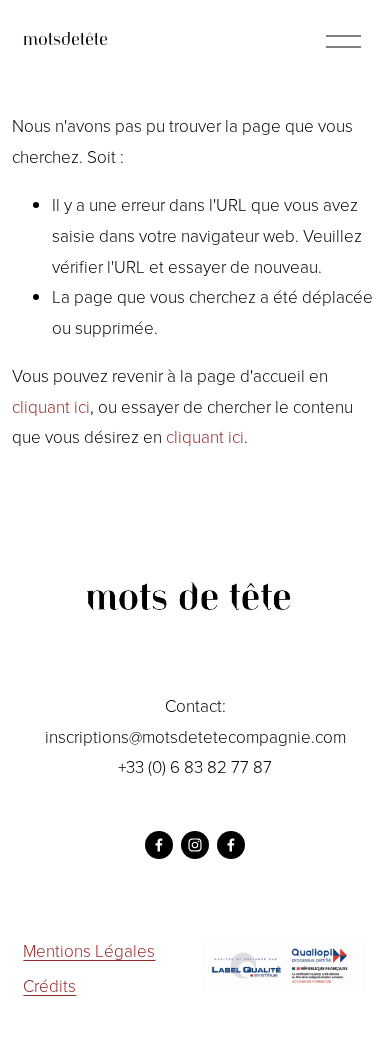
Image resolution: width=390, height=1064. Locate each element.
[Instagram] (195, 845)
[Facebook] (159, 845)
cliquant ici (51, 406)
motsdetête (65, 41)
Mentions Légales (89, 950)
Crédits (49, 985)
